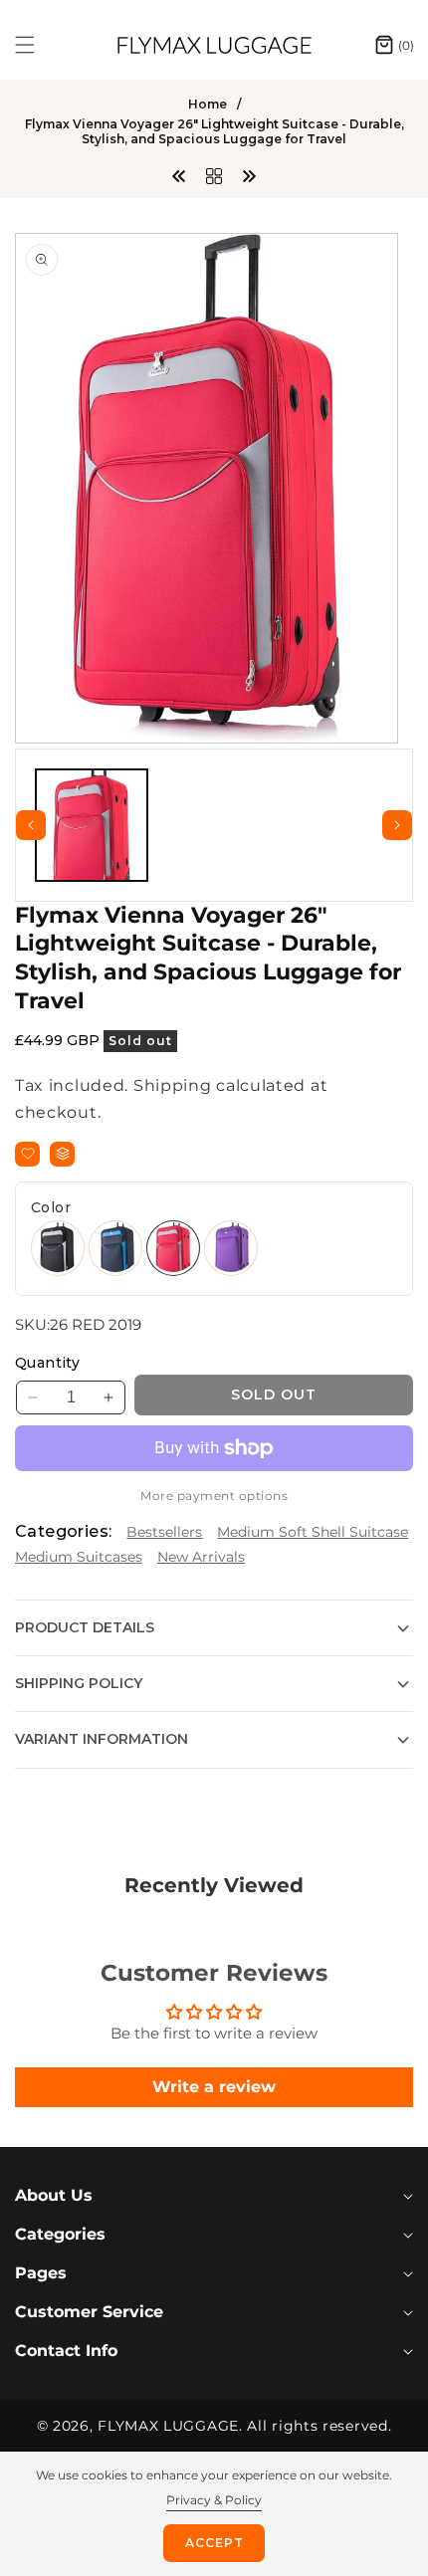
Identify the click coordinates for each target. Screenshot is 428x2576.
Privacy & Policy (214, 2500)
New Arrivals (201, 1557)
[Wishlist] (27, 1154)
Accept (214, 2543)
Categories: (63, 1531)
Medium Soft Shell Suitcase (313, 1532)
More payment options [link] (214, 1496)
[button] (37, 45)
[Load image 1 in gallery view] (92, 825)
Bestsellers (164, 1532)
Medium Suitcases (79, 1557)
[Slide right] (397, 825)
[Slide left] (31, 825)
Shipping (173, 1085)
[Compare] (62, 1154)
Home (208, 104)
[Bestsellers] (214, 175)
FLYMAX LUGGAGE (168, 2426)
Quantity (47, 1363)
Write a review (214, 2087)
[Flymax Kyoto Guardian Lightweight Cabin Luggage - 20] (179, 175)
